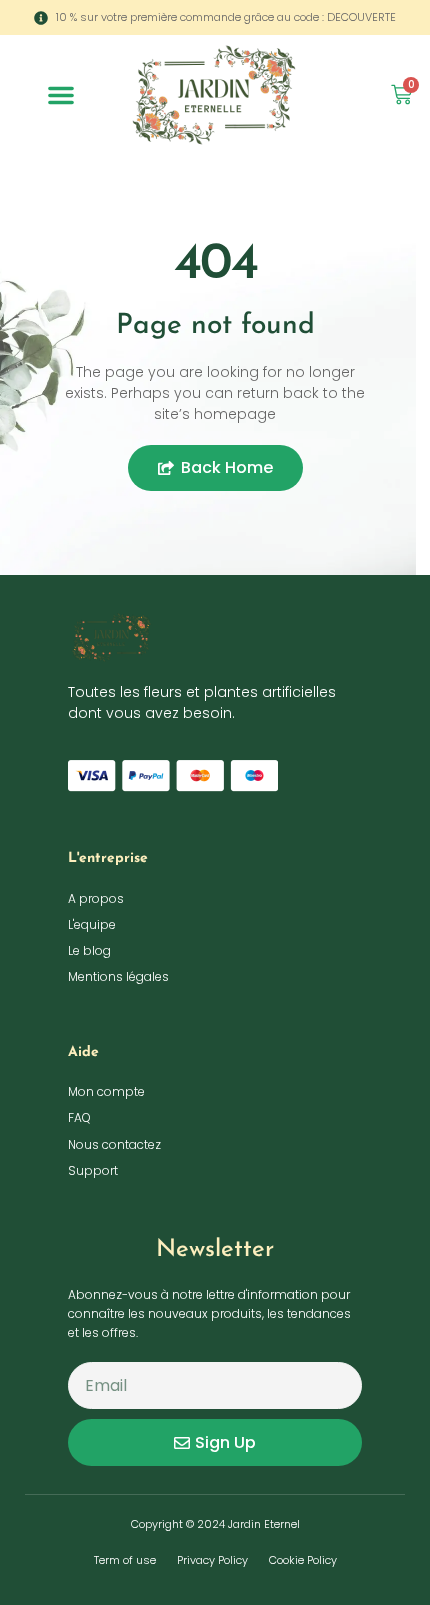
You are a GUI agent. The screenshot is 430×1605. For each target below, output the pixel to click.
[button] (61, 95)
